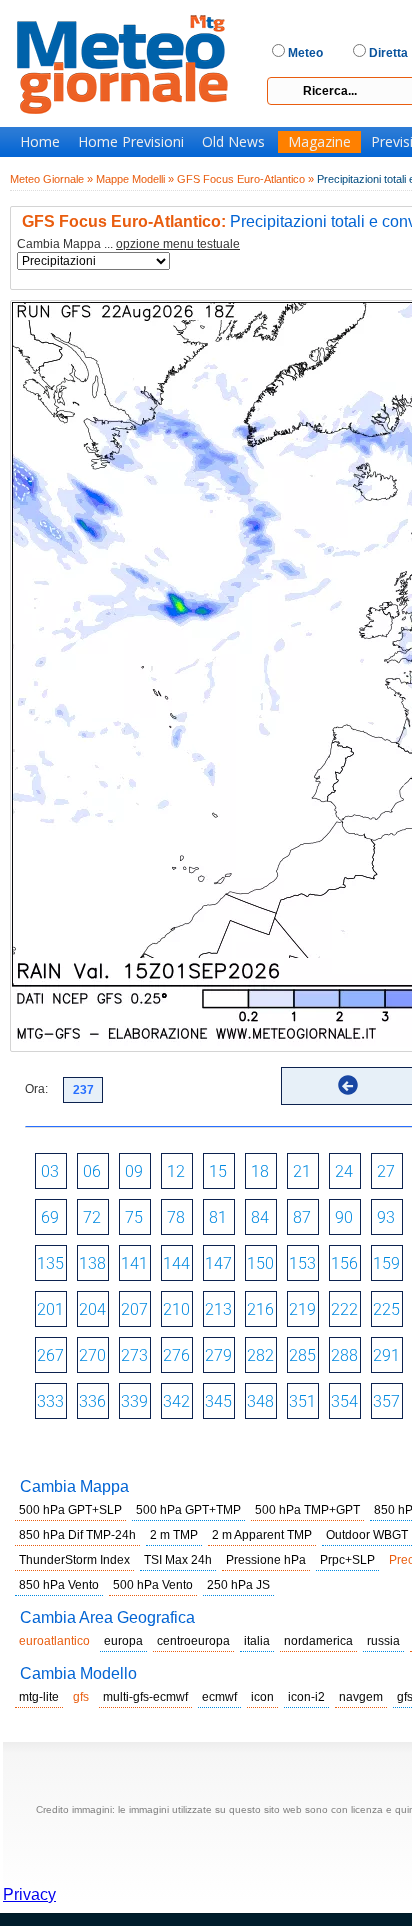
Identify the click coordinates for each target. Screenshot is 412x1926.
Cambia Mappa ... (128, 244)
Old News (233, 142)
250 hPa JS (238, 1585)
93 (386, 1217)
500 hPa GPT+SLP (70, 1510)
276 (176, 1355)
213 (218, 1309)
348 (260, 1401)
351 (302, 1401)
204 (92, 1309)
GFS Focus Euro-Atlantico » (245, 179)
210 (176, 1309)
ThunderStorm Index (74, 1560)
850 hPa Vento (59, 1585)
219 (302, 1309)
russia (383, 1641)
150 (260, 1263)
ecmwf (219, 1697)
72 (92, 1217)
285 (302, 1355)
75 (134, 1217)
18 (260, 1171)
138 (92, 1263)
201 (50, 1309)
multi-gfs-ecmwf (145, 1697)
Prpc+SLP (347, 1560)
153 (302, 1263)
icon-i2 (306, 1697)
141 (134, 1263)
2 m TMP (174, 1535)
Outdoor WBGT (367, 1535)
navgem (361, 1697)
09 (134, 1171)
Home (40, 142)
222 (344, 1309)
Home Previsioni (131, 142)
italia (257, 1641)
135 (50, 1263)
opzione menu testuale (178, 244)
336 (92, 1401)
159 (386, 1263)
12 (176, 1171)
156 (344, 1263)
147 (218, 1263)
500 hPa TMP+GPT (307, 1510)
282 (260, 1355)
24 (344, 1171)
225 (386, 1309)
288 (344, 1355)
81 (218, 1217)
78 (176, 1217)
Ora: (36, 1089)
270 (92, 1355)
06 (92, 1171)
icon (262, 1697)
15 (218, 1171)
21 (302, 1171)
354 (344, 1401)
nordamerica (318, 1641)
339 (134, 1401)
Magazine (319, 142)
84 (260, 1217)
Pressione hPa (266, 1560)
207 (134, 1309)
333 (50, 1401)
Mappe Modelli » (135, 179)
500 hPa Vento (153, 1585)
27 (386, 1171)
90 (344, 1217)
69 (50, 1217)
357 (386, 1401)
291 (386, 1355)
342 (176, 1401)
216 (260, 1309)
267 (50, 1355)
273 (134, 1355)
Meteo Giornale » (51, 179)
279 (218, 1355)
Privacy (29, 1894)
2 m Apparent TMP (262, 1535)
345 (218, 1401)
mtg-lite (39, 1697)
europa (123, 1641)
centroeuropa (193, 1641)
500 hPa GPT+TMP (188, 1510)
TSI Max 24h (178, 1560)
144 (176, 1263)
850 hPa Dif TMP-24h (77, 1535)
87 (302, 1217)
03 (50, 1171)
